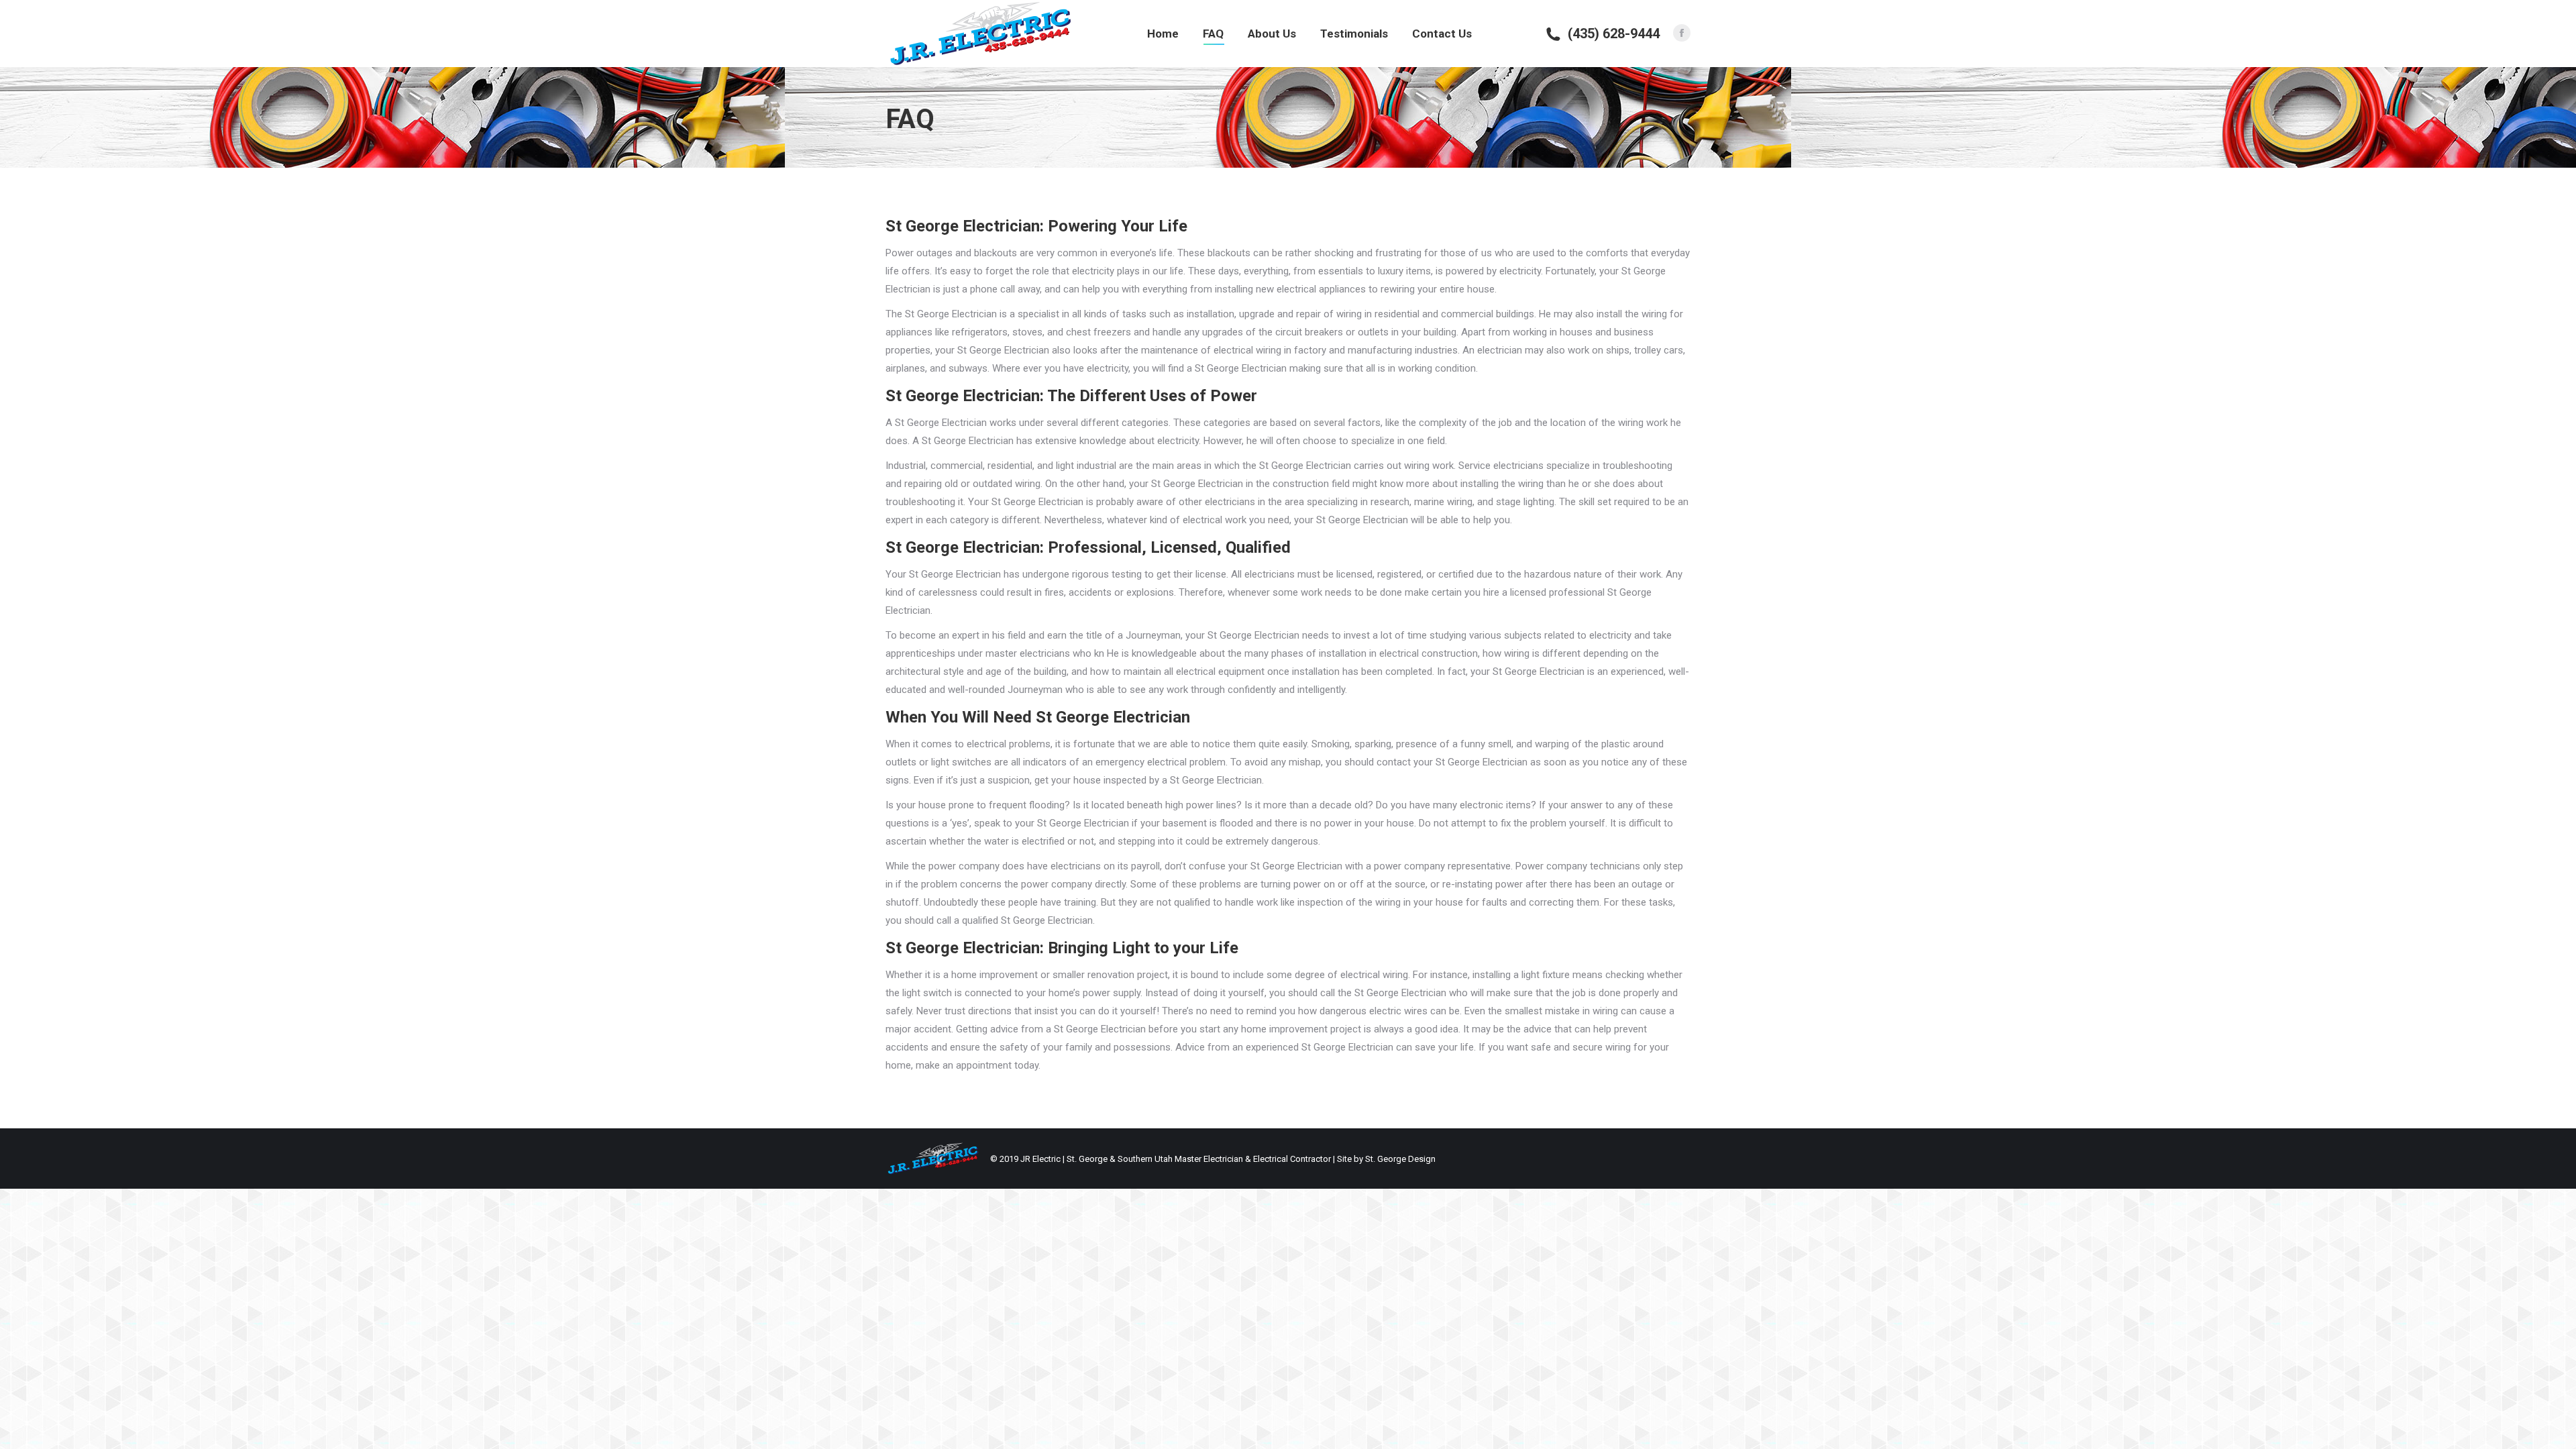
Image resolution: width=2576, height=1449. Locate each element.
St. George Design (1400, 1159)
